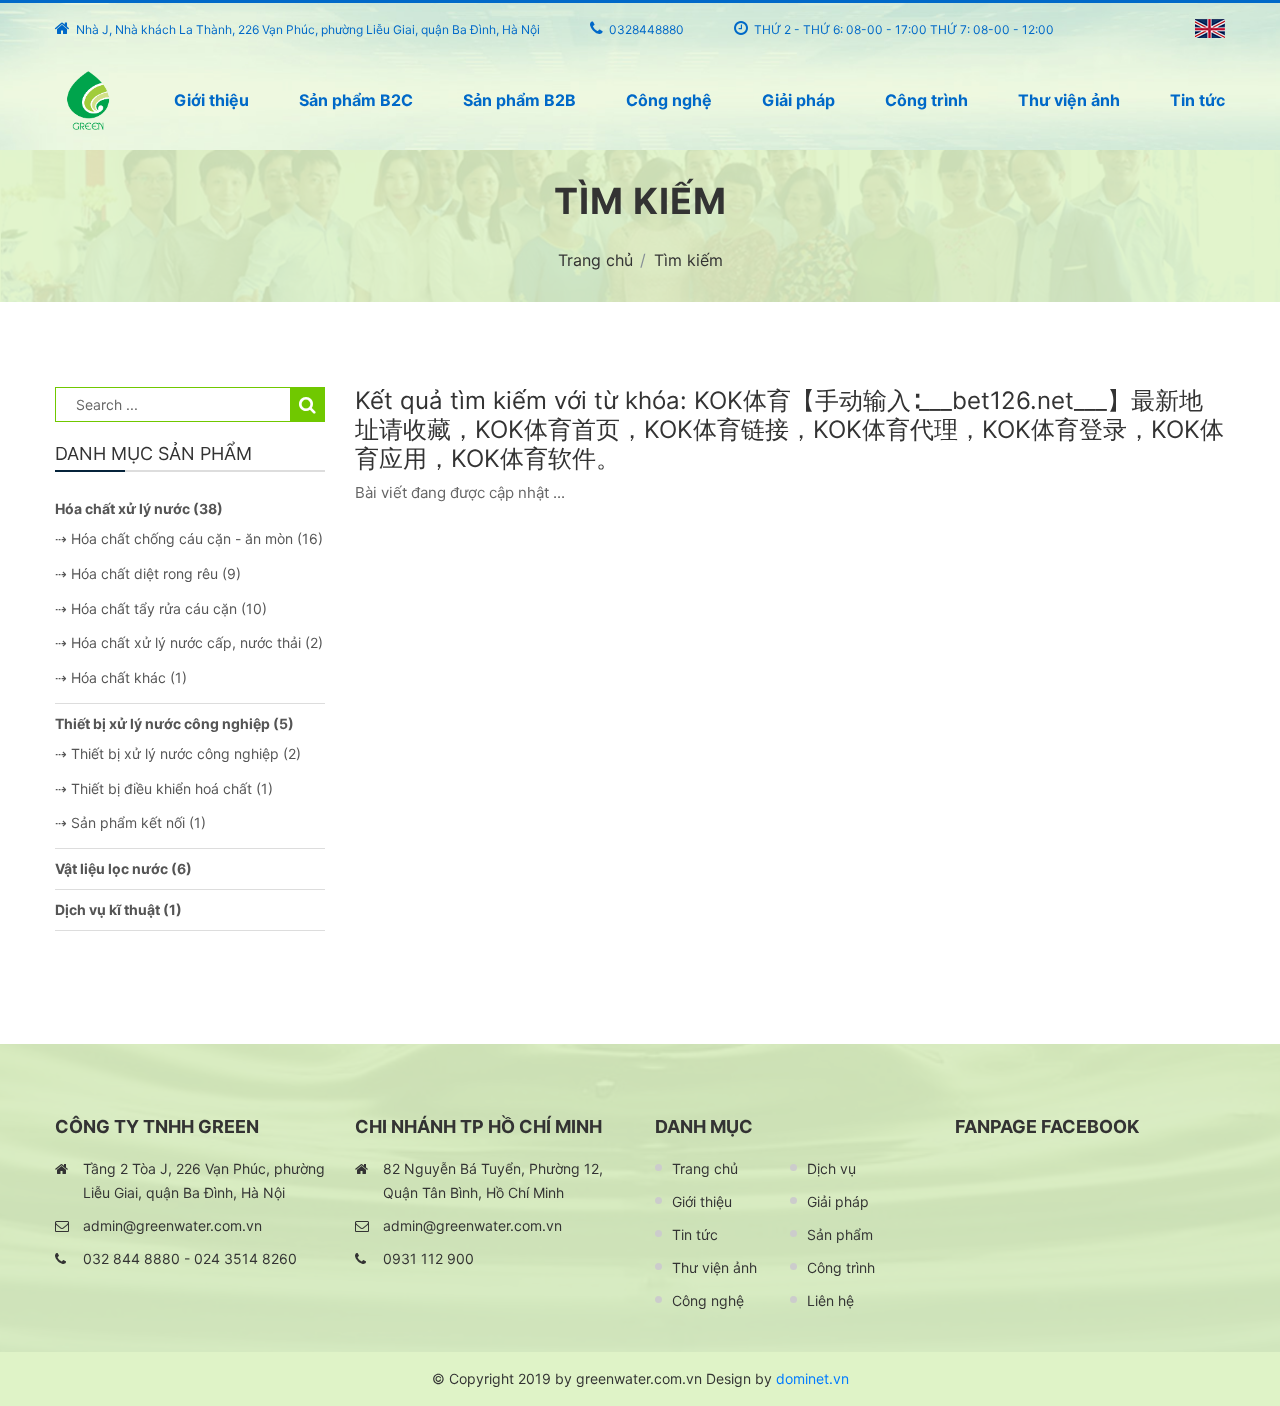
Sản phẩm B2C (356, 100)
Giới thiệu (211, 100)
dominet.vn (812, 1378)
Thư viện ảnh (1069, 100)
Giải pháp (798, 100)
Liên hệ (830, 1300)
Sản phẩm (840, 1234)
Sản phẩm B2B (519, 100)
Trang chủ (705, 1168)
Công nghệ (669, 100)
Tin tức (1197, 100)
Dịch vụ (831, 1168)
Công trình (926, 100)
